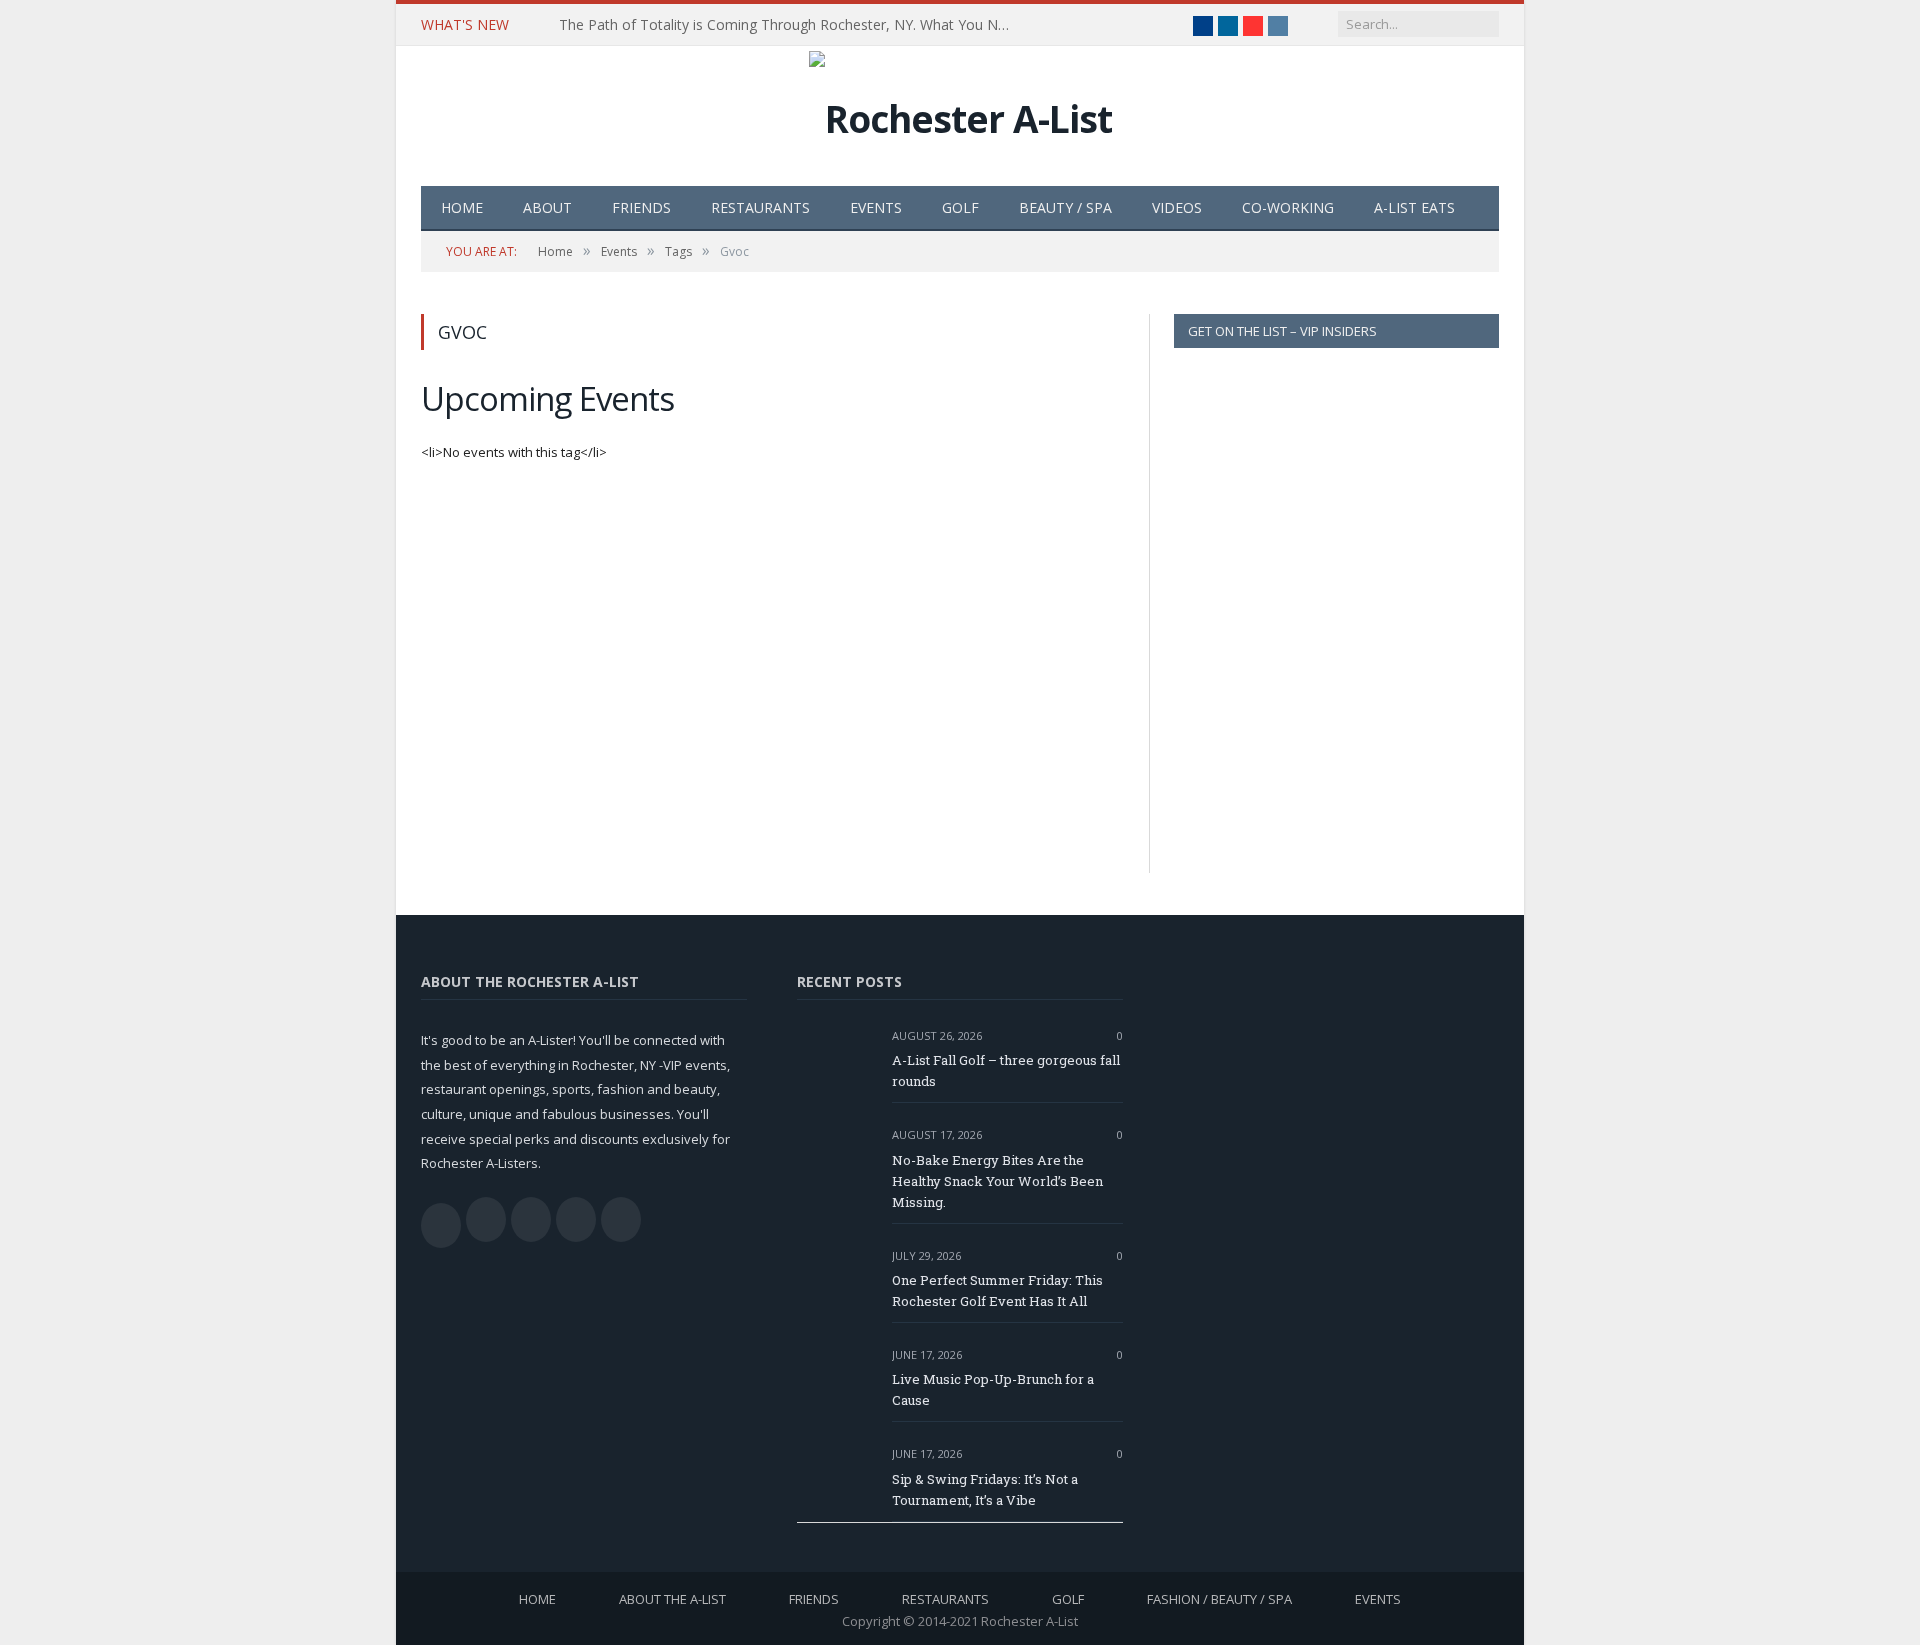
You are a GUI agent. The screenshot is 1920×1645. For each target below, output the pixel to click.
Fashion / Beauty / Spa (1219, 1599)
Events (876, 207)
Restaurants (760, 207)
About (547, 207)
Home (462, 207)
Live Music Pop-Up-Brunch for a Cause (993, 1389)
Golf (960, 207)
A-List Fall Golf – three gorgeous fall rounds (1006, 1070)
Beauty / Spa (1065, 207)
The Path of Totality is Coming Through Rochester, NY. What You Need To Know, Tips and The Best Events (789, 25)
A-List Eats (1414, 207)
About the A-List (672, 1599)
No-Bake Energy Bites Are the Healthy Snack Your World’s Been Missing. (997, 1181)
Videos (1177, 207)
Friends (641, 207)
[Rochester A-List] (960, 113)
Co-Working (1288, 207)
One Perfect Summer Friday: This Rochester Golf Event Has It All (997, 1290)
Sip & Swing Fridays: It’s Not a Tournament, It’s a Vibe (985, 1489)
